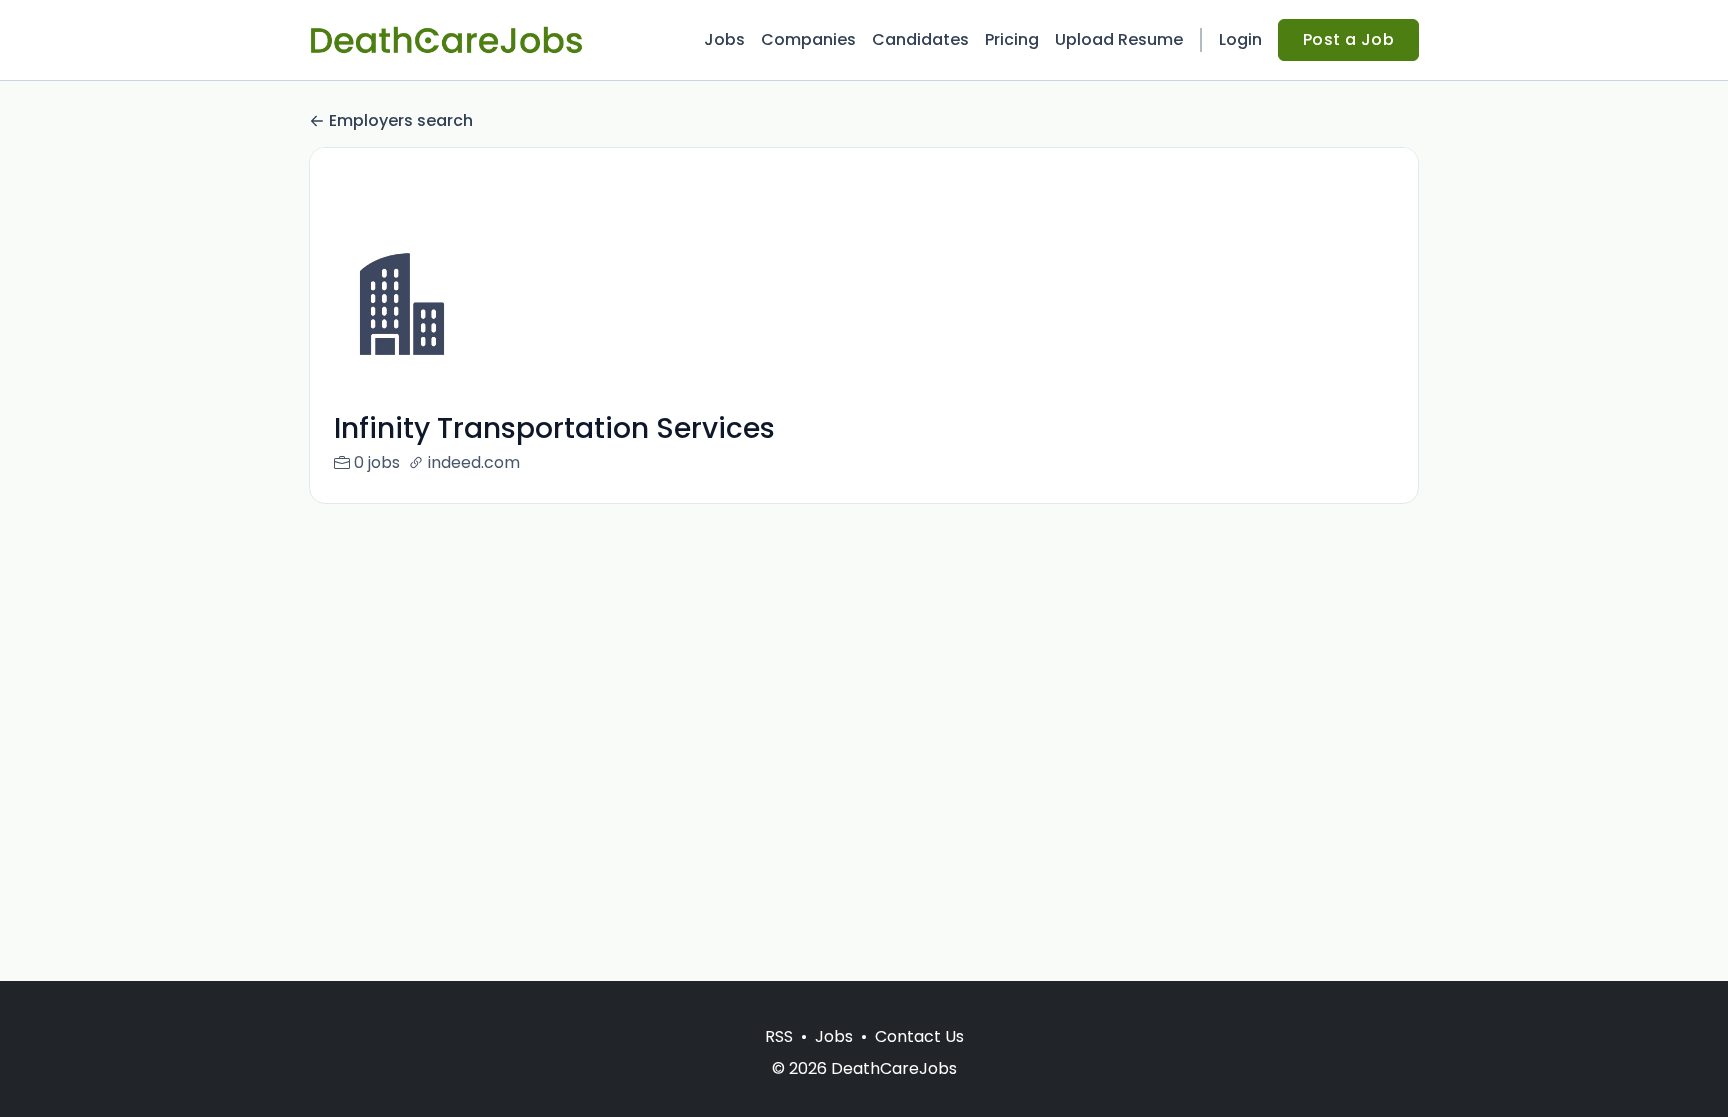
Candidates (920, 39)
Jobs (724, 39)
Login (1240, 39)
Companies (808, 39)
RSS (779, 1036)
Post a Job (1348, 39)
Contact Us (919, 1036)
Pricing (1012, 39)
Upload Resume (1119, 39)
